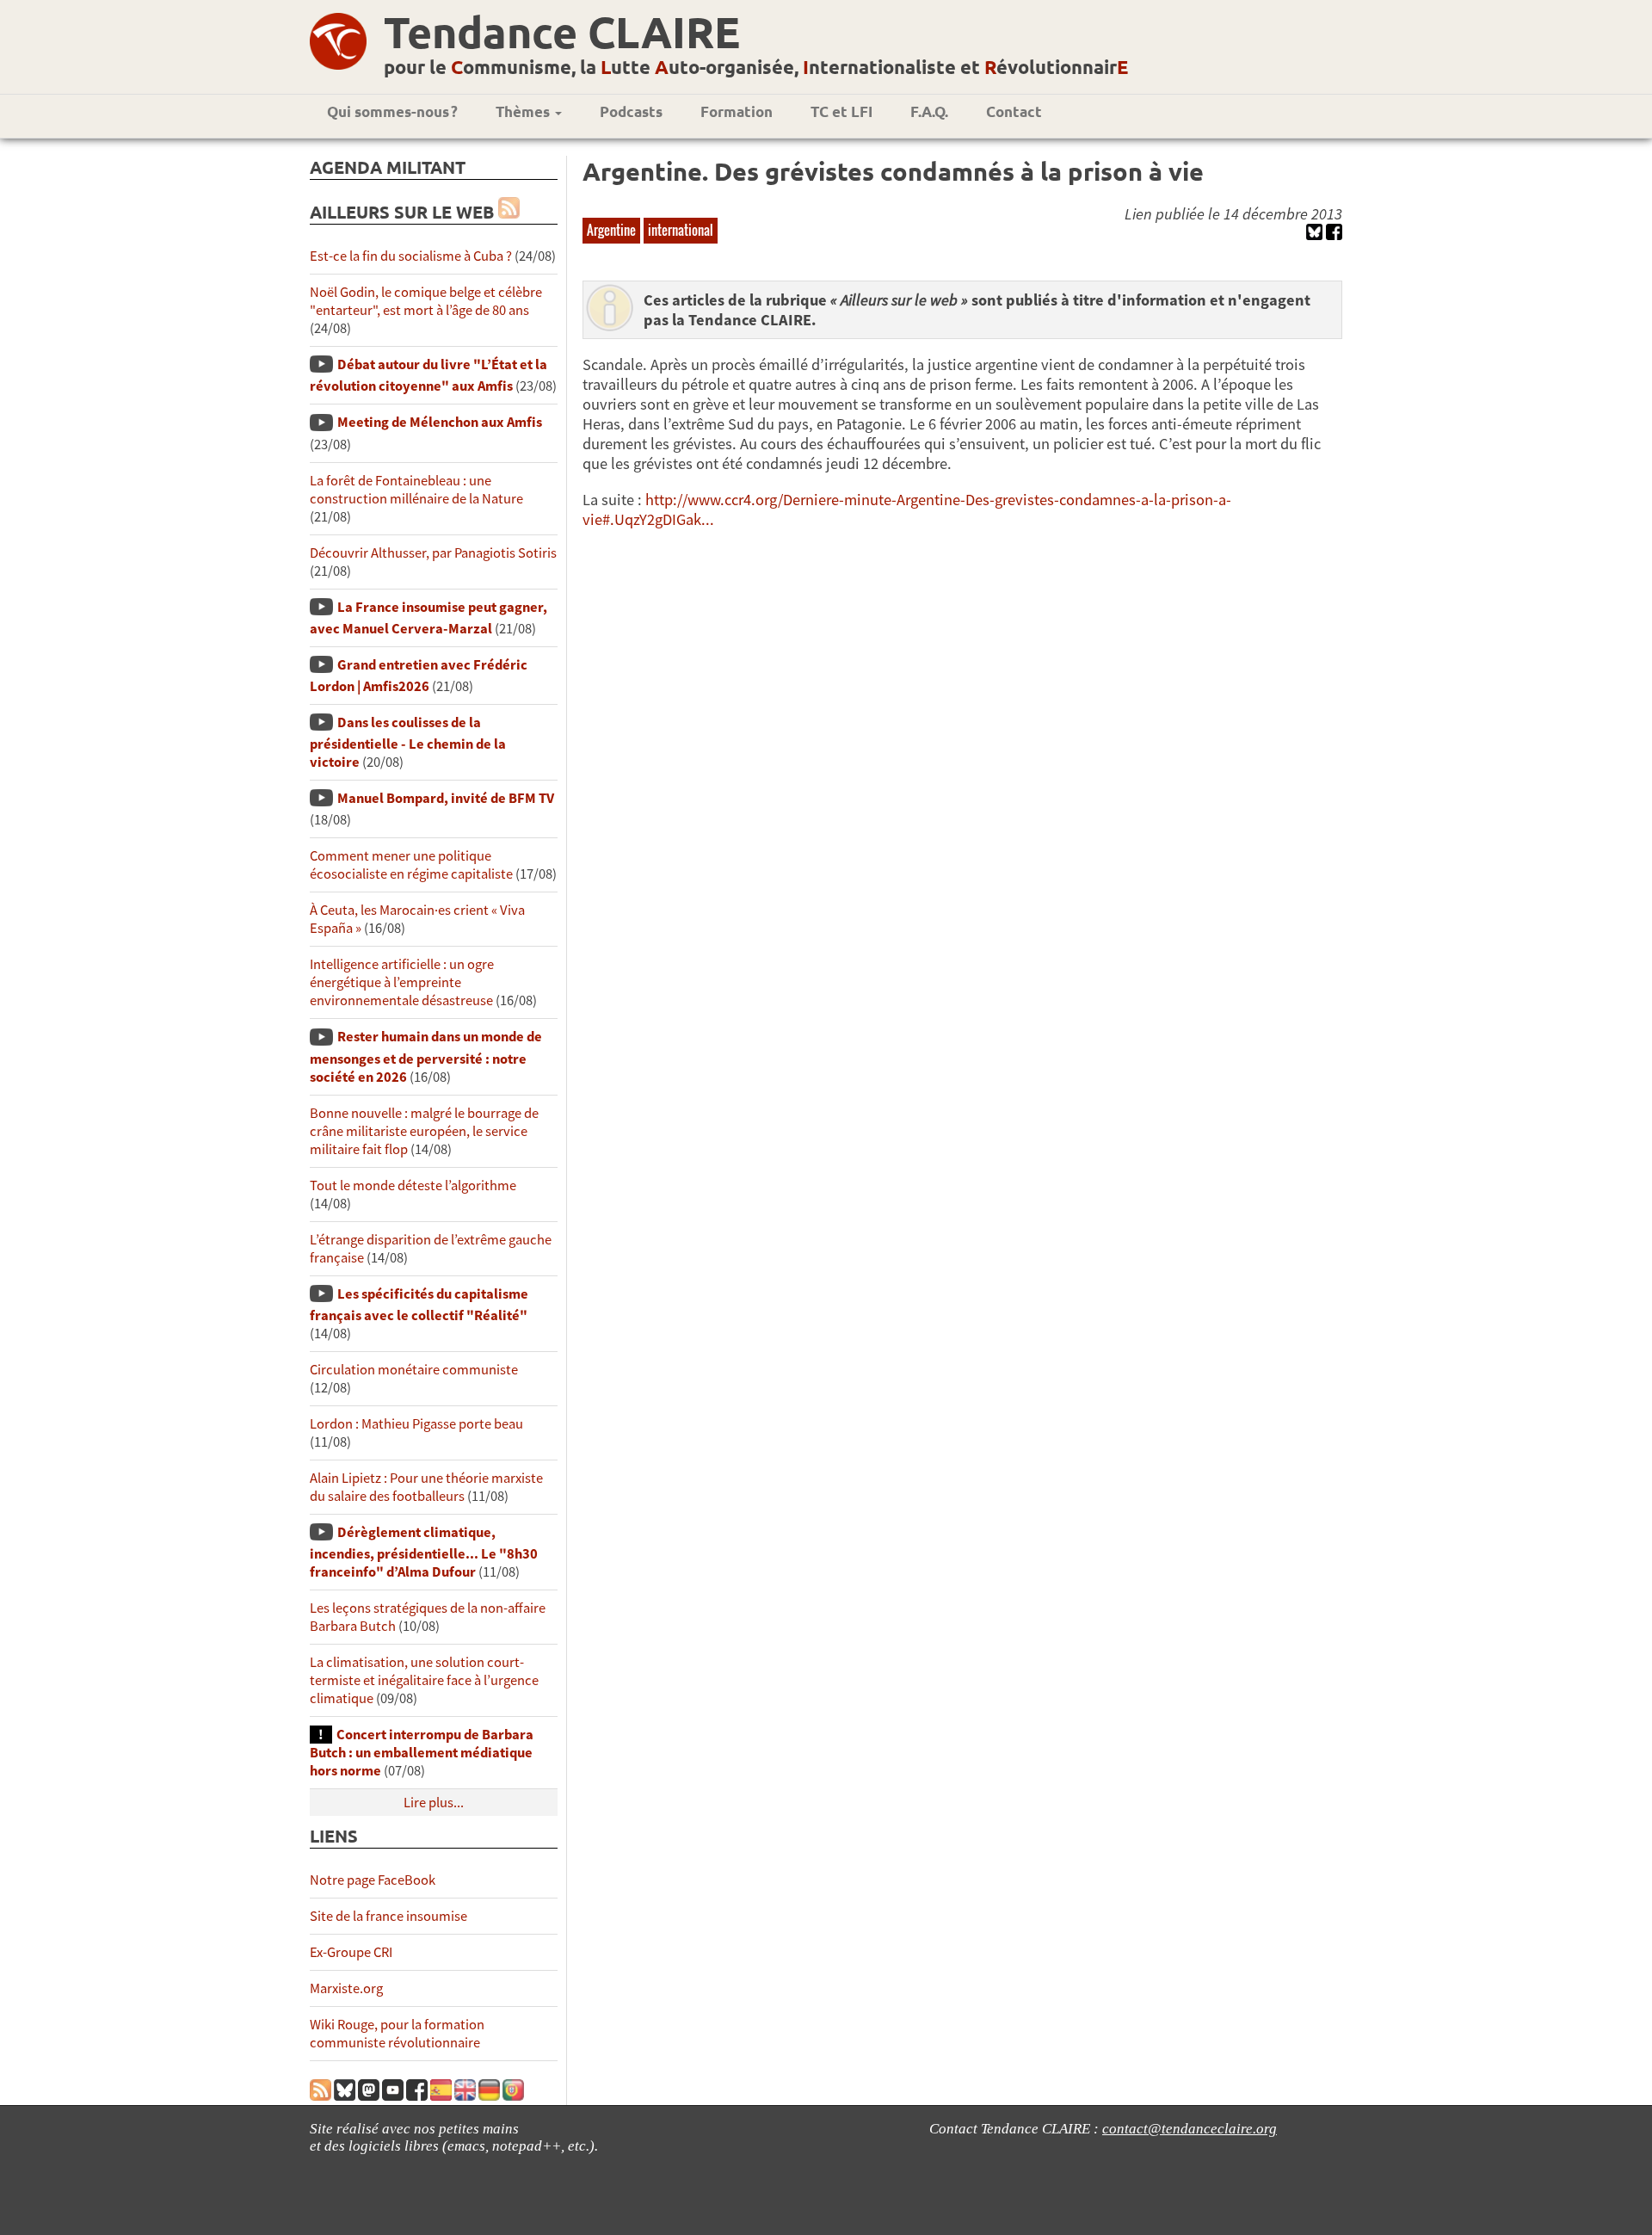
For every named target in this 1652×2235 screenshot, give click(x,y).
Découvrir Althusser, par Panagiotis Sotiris (433, 553)
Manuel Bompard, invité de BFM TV (446, 798)
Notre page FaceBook (373, 1880)
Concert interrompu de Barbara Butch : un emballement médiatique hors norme (422, 1753)
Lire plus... (434, 1803)
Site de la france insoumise (388, 1916)
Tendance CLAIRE (562, 31)
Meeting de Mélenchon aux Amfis (440, 422)
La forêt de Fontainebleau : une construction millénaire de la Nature (416, 490)
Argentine (611, 230)
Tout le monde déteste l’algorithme (413, 1185)
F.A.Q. (929, 111)
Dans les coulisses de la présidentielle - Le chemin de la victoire (408, 742)
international (681, 230)
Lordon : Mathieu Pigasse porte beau (416, 1424)
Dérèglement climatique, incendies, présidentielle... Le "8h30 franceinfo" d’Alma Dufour (424, 1552)
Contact (1014, 111)
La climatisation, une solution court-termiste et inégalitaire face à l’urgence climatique (424, 1680)
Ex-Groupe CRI (351, 1952)
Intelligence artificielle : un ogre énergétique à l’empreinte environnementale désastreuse (402, 982)
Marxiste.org (346, 1988)
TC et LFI (841, 111)
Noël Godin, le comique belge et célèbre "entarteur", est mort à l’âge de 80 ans (426, 301)
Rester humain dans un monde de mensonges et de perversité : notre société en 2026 (426, 1056)
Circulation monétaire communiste (414, 1370)
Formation (737, 111)
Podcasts (631, 111)
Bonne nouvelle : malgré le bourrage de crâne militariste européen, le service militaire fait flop (424, 1131)
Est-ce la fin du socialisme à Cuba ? (411, 256)
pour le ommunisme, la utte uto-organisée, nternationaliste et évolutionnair (756, 67)
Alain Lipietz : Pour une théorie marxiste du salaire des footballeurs (426, 1487)
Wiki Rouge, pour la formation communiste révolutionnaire (397, 2034)
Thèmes (524, 111)
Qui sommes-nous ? (392, 111)
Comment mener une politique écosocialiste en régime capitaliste (411, 865)
